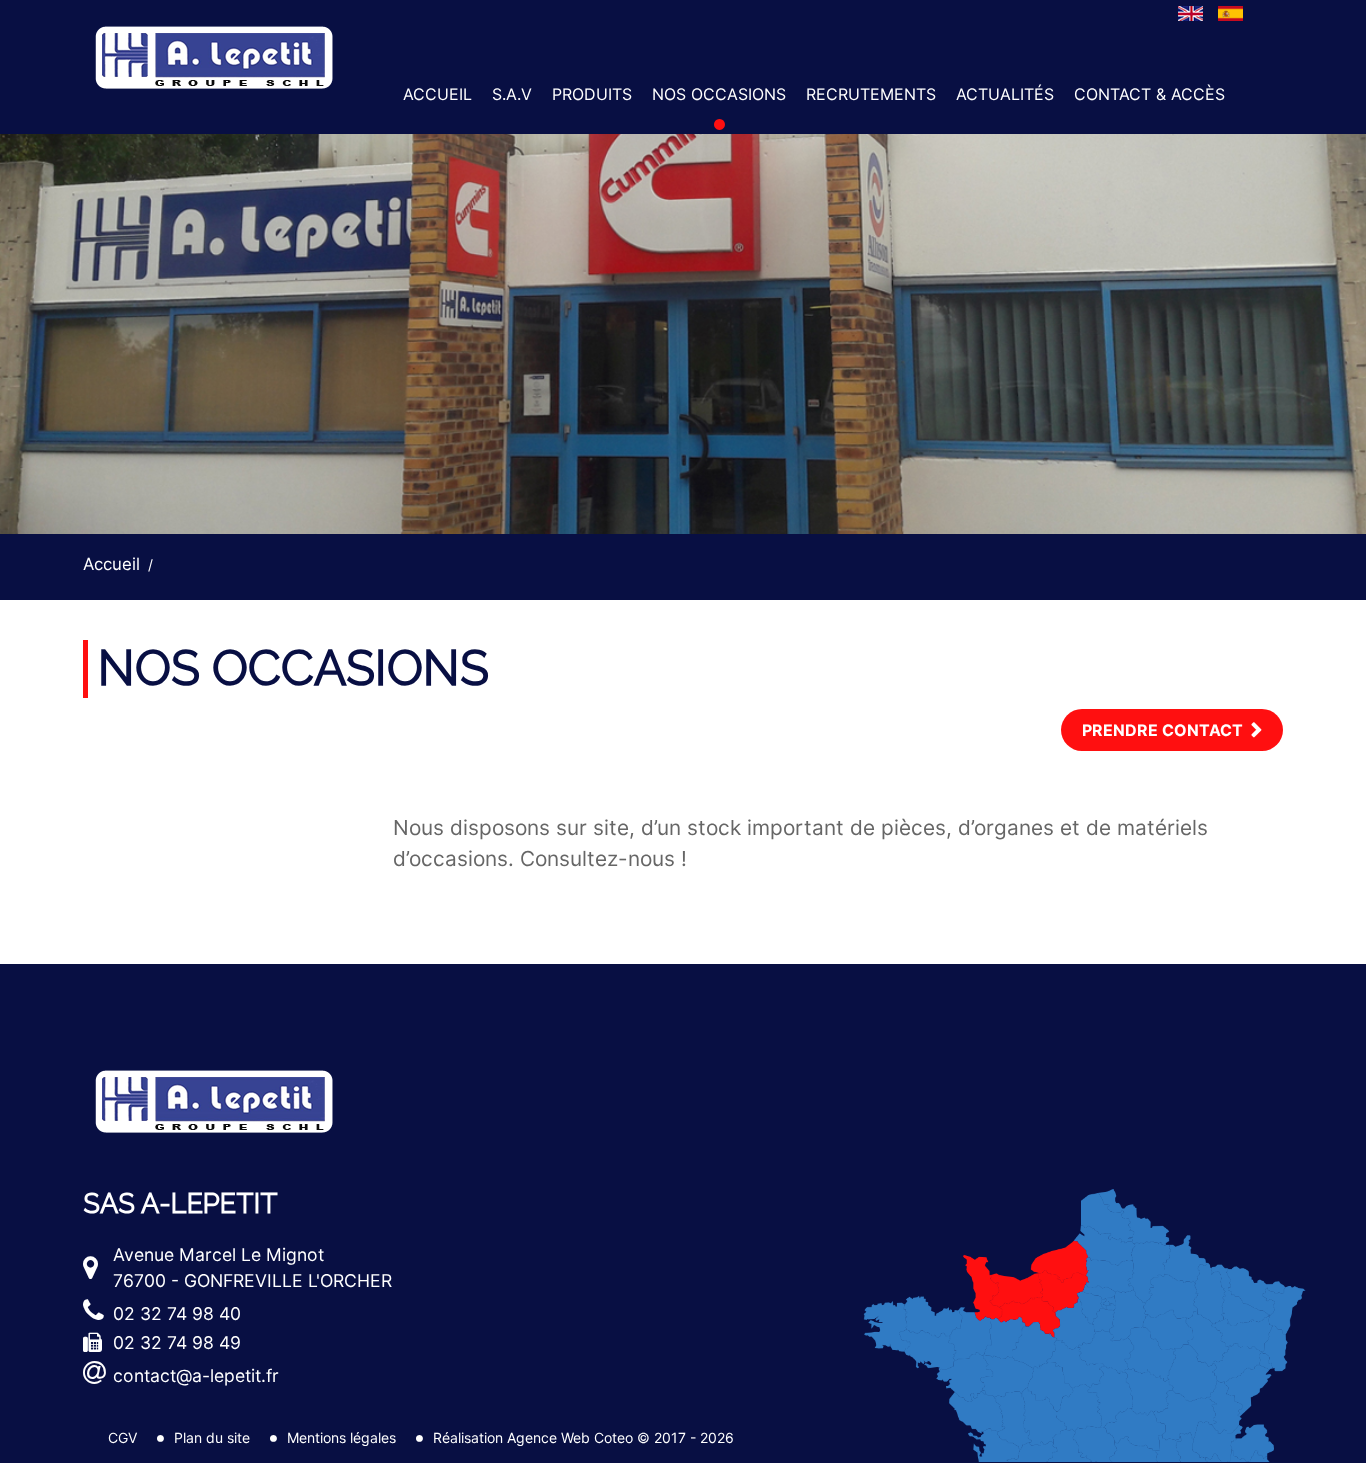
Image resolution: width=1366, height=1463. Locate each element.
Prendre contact (1162, 730)
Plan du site (212, 1437)
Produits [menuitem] (592, 94)
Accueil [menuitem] (437, 94)
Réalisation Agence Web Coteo (533, 1437)
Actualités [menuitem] (1005, 94)
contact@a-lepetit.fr (196, 1375)
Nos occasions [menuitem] (719, 94)
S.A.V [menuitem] (512, 94)
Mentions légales (341, 1437)
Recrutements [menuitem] (871, 94)
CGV (122, 1437)
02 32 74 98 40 (177, 1313)
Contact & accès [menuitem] (1149, 94)
